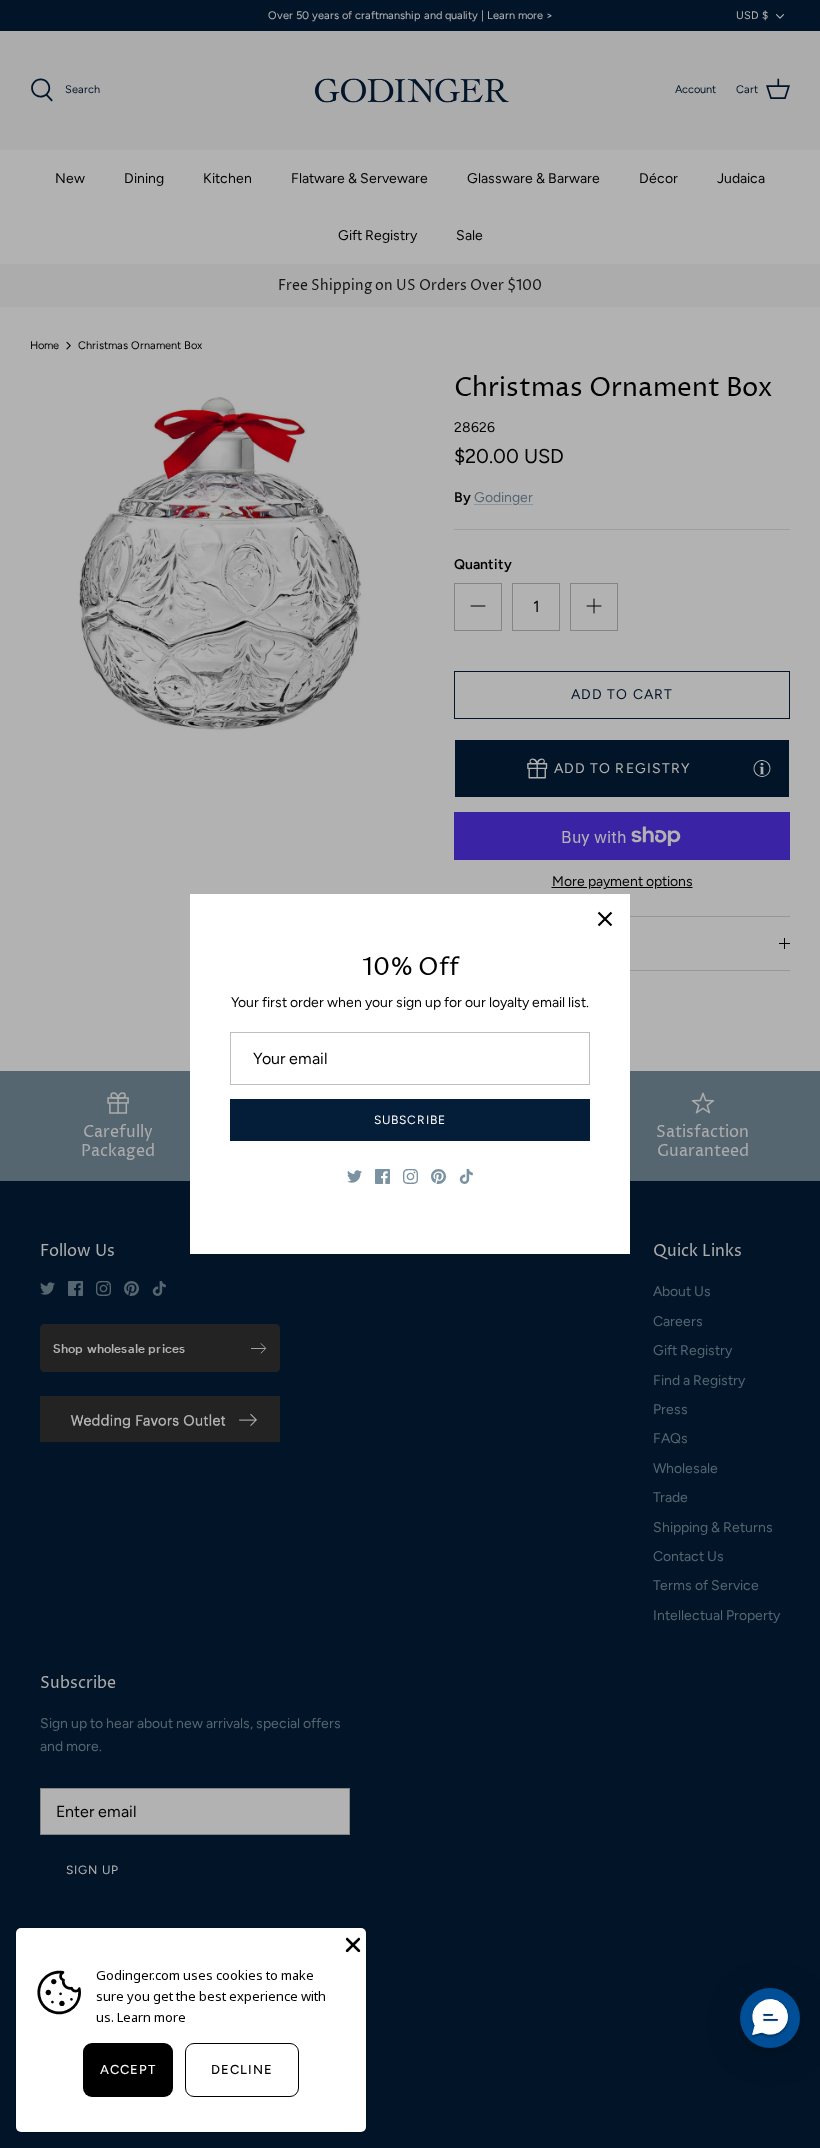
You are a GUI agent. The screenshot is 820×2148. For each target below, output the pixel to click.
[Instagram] (410, 1176)
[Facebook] (382, 1176)
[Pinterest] (438, 1176)
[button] (770, 2018)
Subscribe (410, 1120)
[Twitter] (354, 1176)
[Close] (605, 919)
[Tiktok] (466, 1176)
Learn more (151, 2017)
